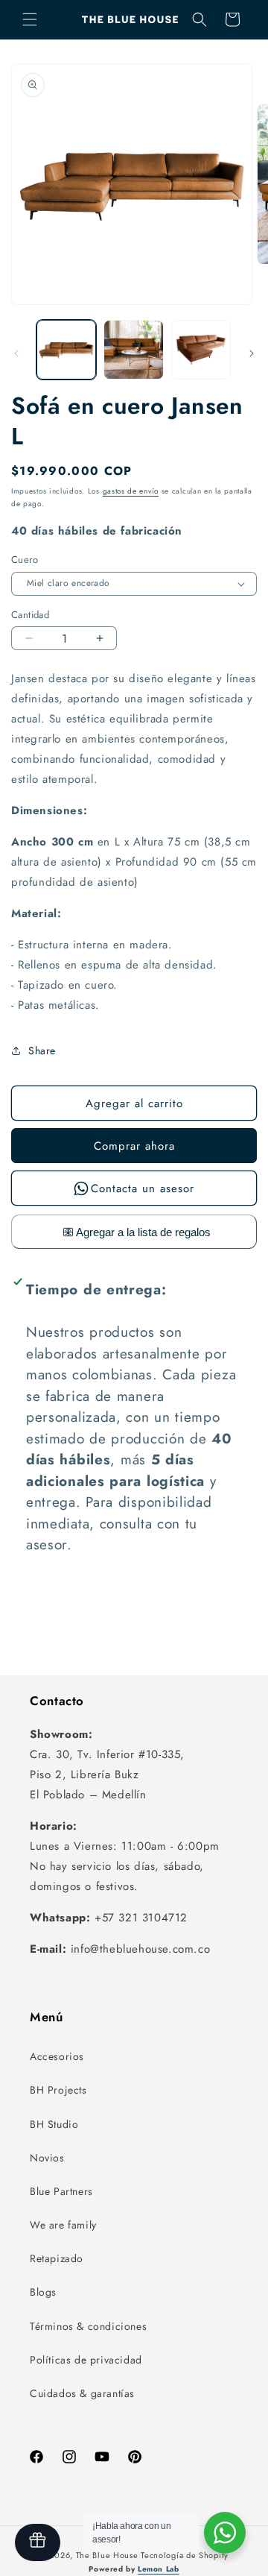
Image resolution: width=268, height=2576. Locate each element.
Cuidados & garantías (82, 2393)
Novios (47, 2158)
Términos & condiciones (88, 2326)
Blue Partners (61, 2191)
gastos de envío (131, 491)
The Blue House (107, 2555)
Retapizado (57, 2258)
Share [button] (42, 1051)
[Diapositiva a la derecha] (252, 353)
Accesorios (57, 2056)
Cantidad (30, 615)
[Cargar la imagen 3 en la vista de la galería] (133, 350)
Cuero (25, 560)
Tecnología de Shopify (185, 2555)
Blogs (43, 2292)
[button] (30, 19)
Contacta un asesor (143, 1188)
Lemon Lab (158, 2569)
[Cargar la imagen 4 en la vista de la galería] (201, 350)
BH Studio (54, 2124)
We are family (63, 2225)
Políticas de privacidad (86, 2360)
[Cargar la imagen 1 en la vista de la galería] (66, 350)
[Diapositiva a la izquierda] (16, 353)
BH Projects (58, 2090)
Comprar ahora (134, 1146)
